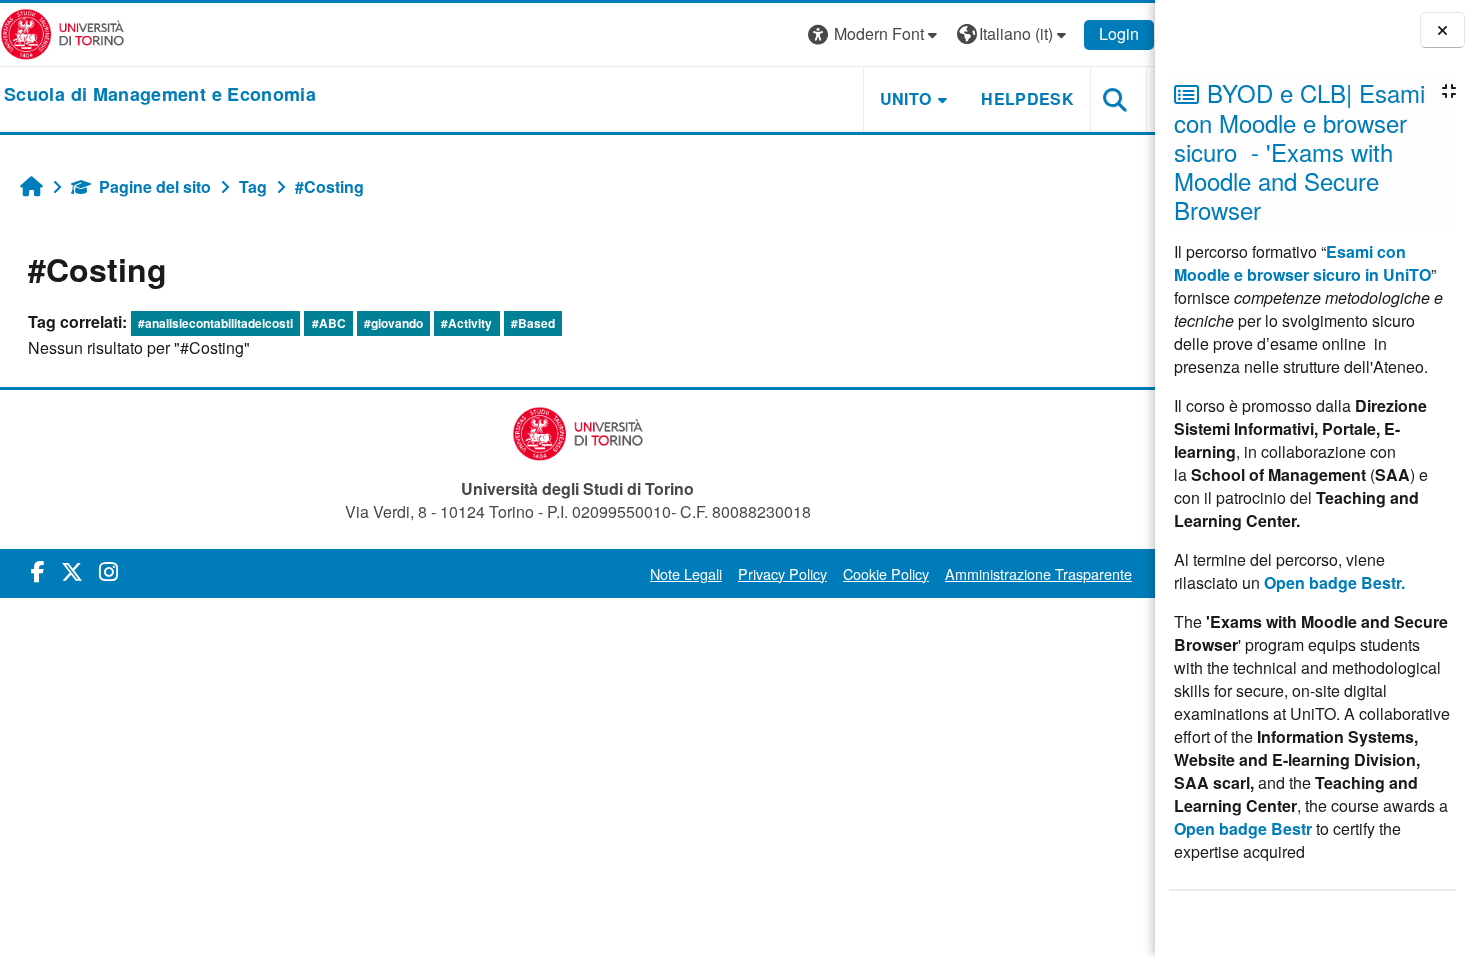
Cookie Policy (886, 573)
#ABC (329, 323)
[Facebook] (38, 570)
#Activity (466, 323)
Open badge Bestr (1243, 828)
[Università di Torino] (62, 32)
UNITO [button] (906, 98)
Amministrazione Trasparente (1038, 573)
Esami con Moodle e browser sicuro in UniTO (1302, 263)
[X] (72, 570)
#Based (533, 323)
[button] (875, 34)
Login (1119, 33)
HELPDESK (1027, 98)
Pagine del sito (155, 186)
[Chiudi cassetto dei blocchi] (1442, 30)
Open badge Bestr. (1334, 582)
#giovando (393, 323)
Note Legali (686, 573)
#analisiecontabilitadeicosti (215, 323)
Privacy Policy (782, 573)
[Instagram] (108, 570)
